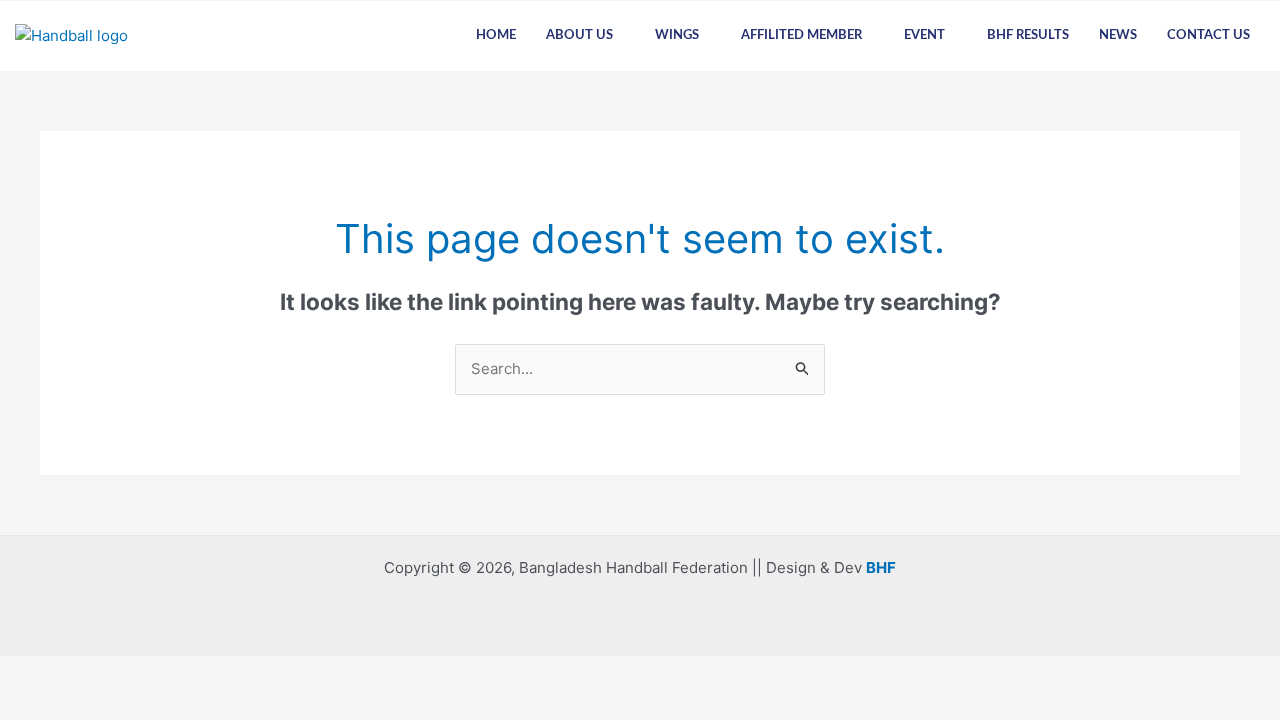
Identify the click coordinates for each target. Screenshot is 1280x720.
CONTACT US (1208, 35)
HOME (496, 35)
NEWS (1118, 35)
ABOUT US (579, 35)
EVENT (924, 35)
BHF (881, 567)
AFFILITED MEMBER (801, 35)
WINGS (677, 35)
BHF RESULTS (1028, 35)
